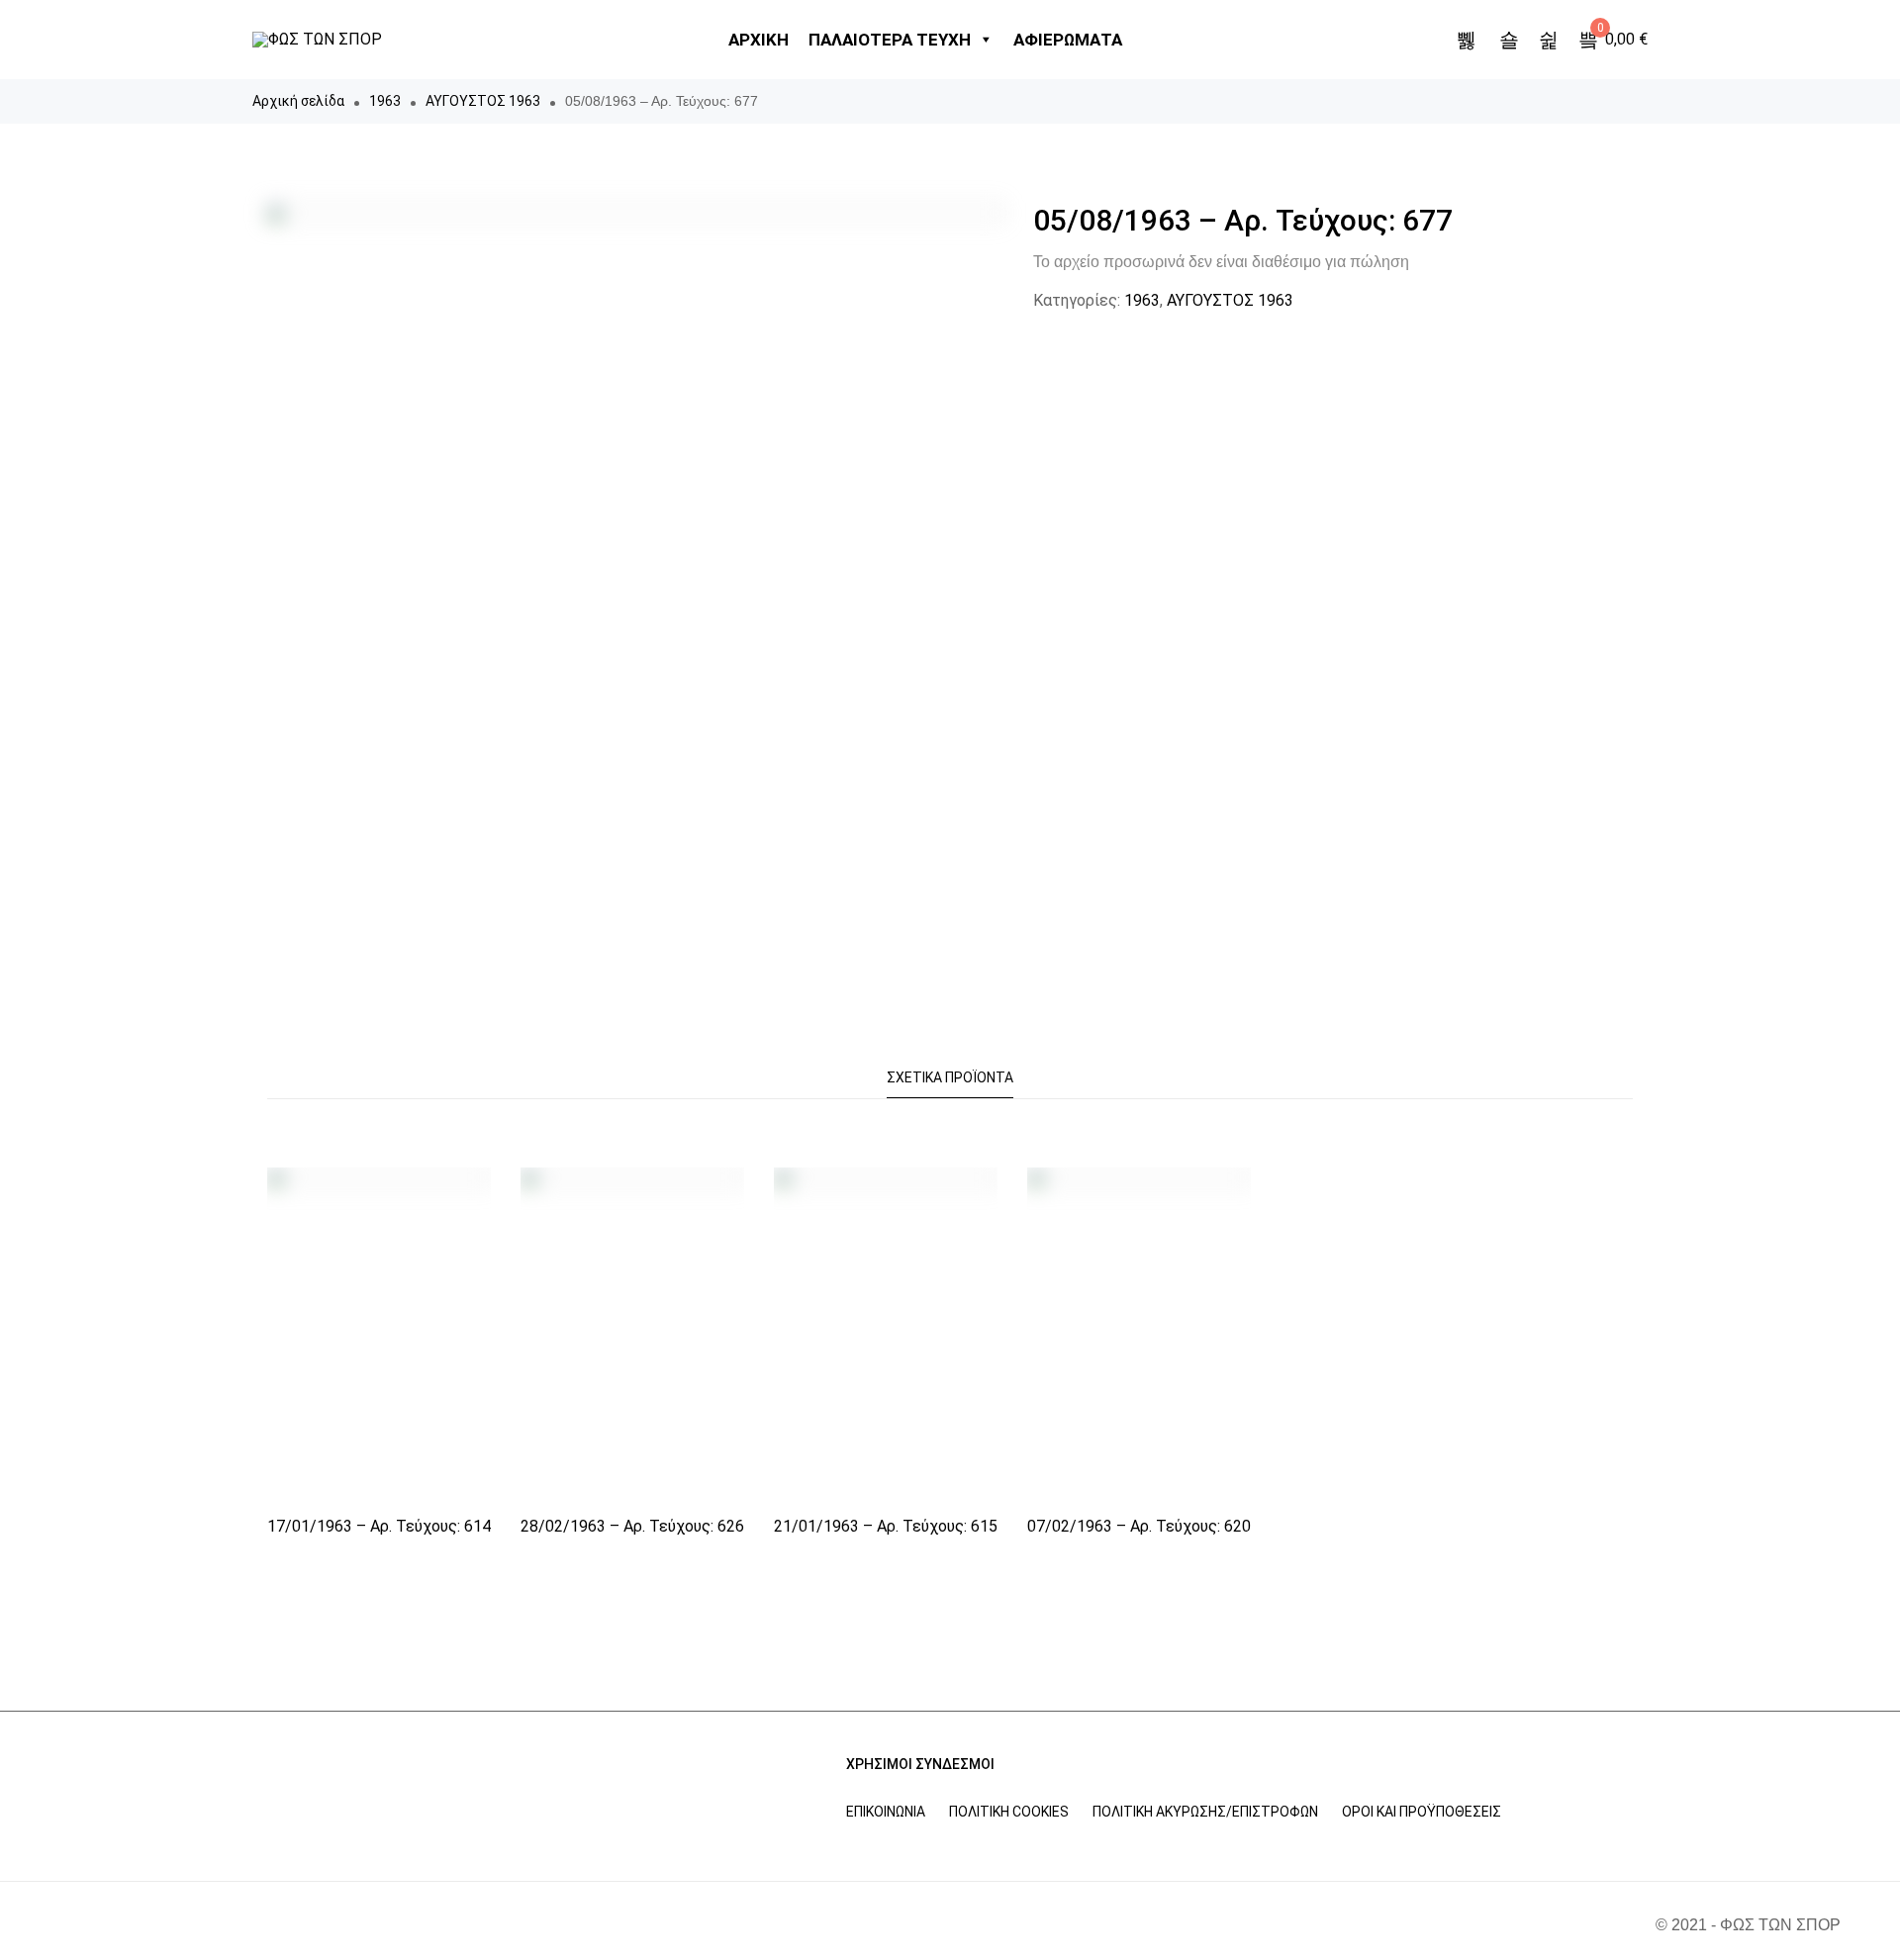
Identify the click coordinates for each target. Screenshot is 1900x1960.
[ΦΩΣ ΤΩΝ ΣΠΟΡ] (317, 40)
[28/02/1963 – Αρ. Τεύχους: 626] (632, 1335)
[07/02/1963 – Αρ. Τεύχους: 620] (1139, 1335)
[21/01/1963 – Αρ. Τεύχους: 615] (886, 1335)
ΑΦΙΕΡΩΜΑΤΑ (1068, 40)
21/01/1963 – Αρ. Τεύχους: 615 (886, 1526)
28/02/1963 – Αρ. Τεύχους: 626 (632, 1526)
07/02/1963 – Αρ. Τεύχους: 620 (1139, 1526)
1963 (385, 101)
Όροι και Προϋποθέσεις (1422, 1812)
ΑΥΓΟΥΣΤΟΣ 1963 (483, 101)
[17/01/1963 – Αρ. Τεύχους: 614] (379, 1335)
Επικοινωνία (886, 1812)
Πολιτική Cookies (1009, 1812)
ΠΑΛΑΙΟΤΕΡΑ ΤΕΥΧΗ (890, 40)
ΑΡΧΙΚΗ (759, 40)
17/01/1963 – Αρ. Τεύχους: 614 (379, 1526)
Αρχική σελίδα (298, 101)
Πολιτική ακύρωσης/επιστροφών (1205, 1812)
